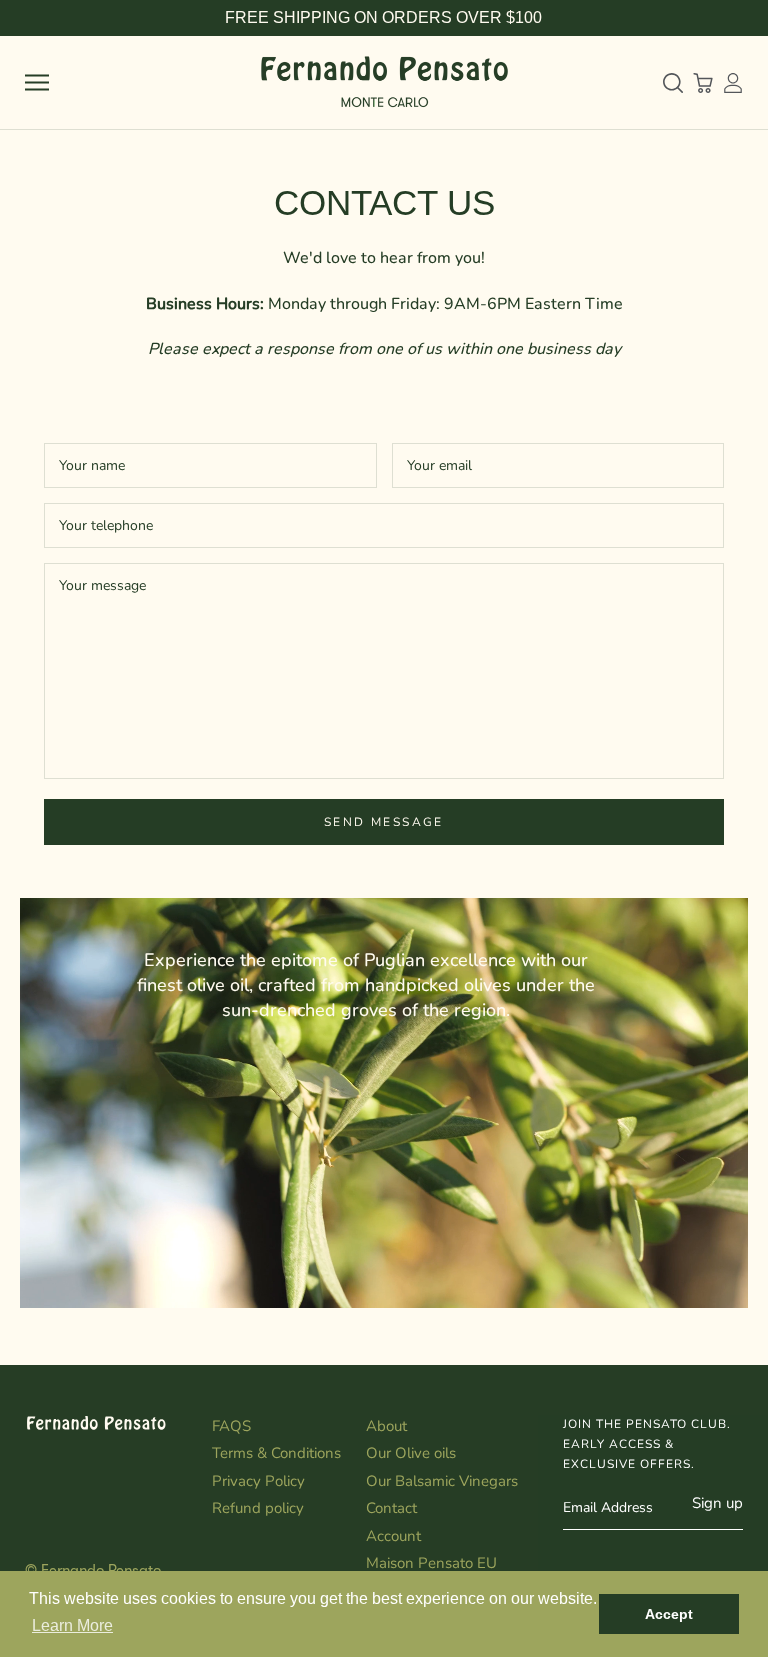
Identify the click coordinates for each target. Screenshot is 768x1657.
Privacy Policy (258, 1481)
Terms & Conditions (276, 1453)
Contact (391, 1508)
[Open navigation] (37, 82)
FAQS (231, 1426)
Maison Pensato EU (431, 1563)
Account (393, 1536)
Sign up (717, 1503)
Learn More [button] (72, 1625)
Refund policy (258, 1508)
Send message (384, 822)
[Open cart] (703, 83)
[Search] (673, 83)
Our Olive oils (411, 1453)
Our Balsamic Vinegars (442, 1481)
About (386, 1426)
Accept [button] (669, 1614)
